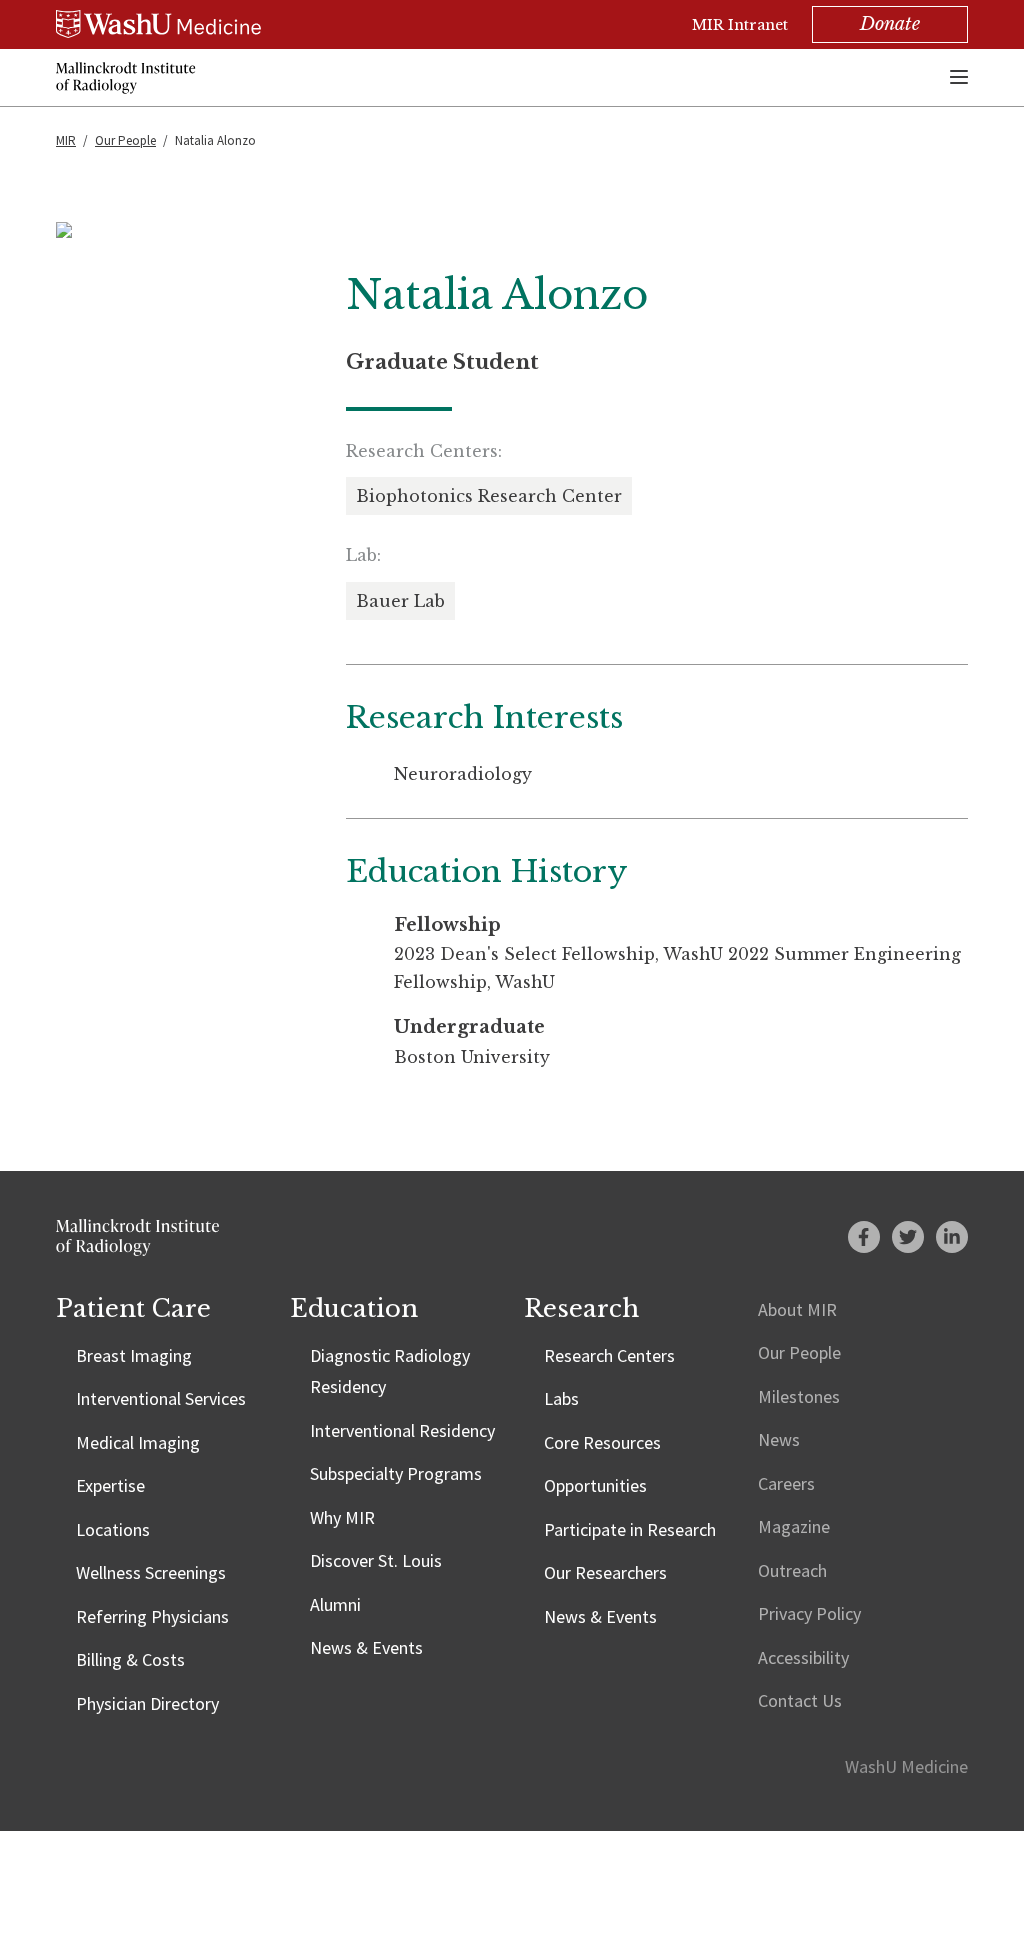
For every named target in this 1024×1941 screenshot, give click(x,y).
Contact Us (800, 1700)
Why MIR (342, 1517)
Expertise (110, 1485)
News (779, 1439)
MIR (66, 140)
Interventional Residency (402, 1430)
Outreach (792, 1570)
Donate (890, 24)
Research (581, 1308)
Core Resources (602, 1442)
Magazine (794, 1526)
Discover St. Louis (376, 1560)
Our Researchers (605, 1572)
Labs (561, 1398)
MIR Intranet (740, 25)
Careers (786, 1483)
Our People (125, 140)
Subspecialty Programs (396, 1473)
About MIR (797, 1309)
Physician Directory (147, 1703)
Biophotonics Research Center (489, 496)
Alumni (335, 1604)
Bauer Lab (400, 601)
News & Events (366, 1647)
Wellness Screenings (151, 1572)
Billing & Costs (130, 1659)
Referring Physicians (152, 1616)
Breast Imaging (134, 1355)
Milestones (799, 1396)
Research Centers (609, 1355)
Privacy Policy (809, 1613)
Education (354, 1308)
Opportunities (595, 1485)
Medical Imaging (138, 1442)
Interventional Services (161, 1398)
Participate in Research (630, 1529)
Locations (113, 1529)
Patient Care (133, 1308)
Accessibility (803, 1657)
